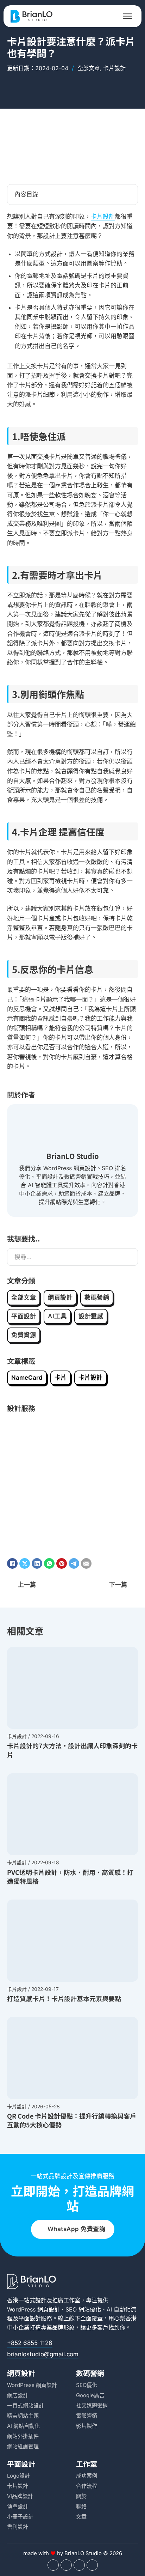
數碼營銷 (97, 1298)
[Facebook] (12, 1563)
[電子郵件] (86, 1563)
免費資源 (24, 1335)
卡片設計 (114, 68)
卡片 (61, 1378)
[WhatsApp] (49, 1563)
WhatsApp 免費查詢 (77, 2229)
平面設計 (24, 1316)
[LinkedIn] (37, 1563)
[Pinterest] (62, 1563)
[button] (72, 195)
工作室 (87, 2464)
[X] (25, 1563)
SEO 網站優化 (83, 2309)
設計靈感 (91, 1316)
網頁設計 (60, 1298)
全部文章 (89, 68)
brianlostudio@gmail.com (43, 2354)
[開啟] (127, 16)
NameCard (27, 1378)
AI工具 (57, 1316)
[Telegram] (74, 1563)
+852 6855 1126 (30, 2343)
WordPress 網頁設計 (33, 2309)
